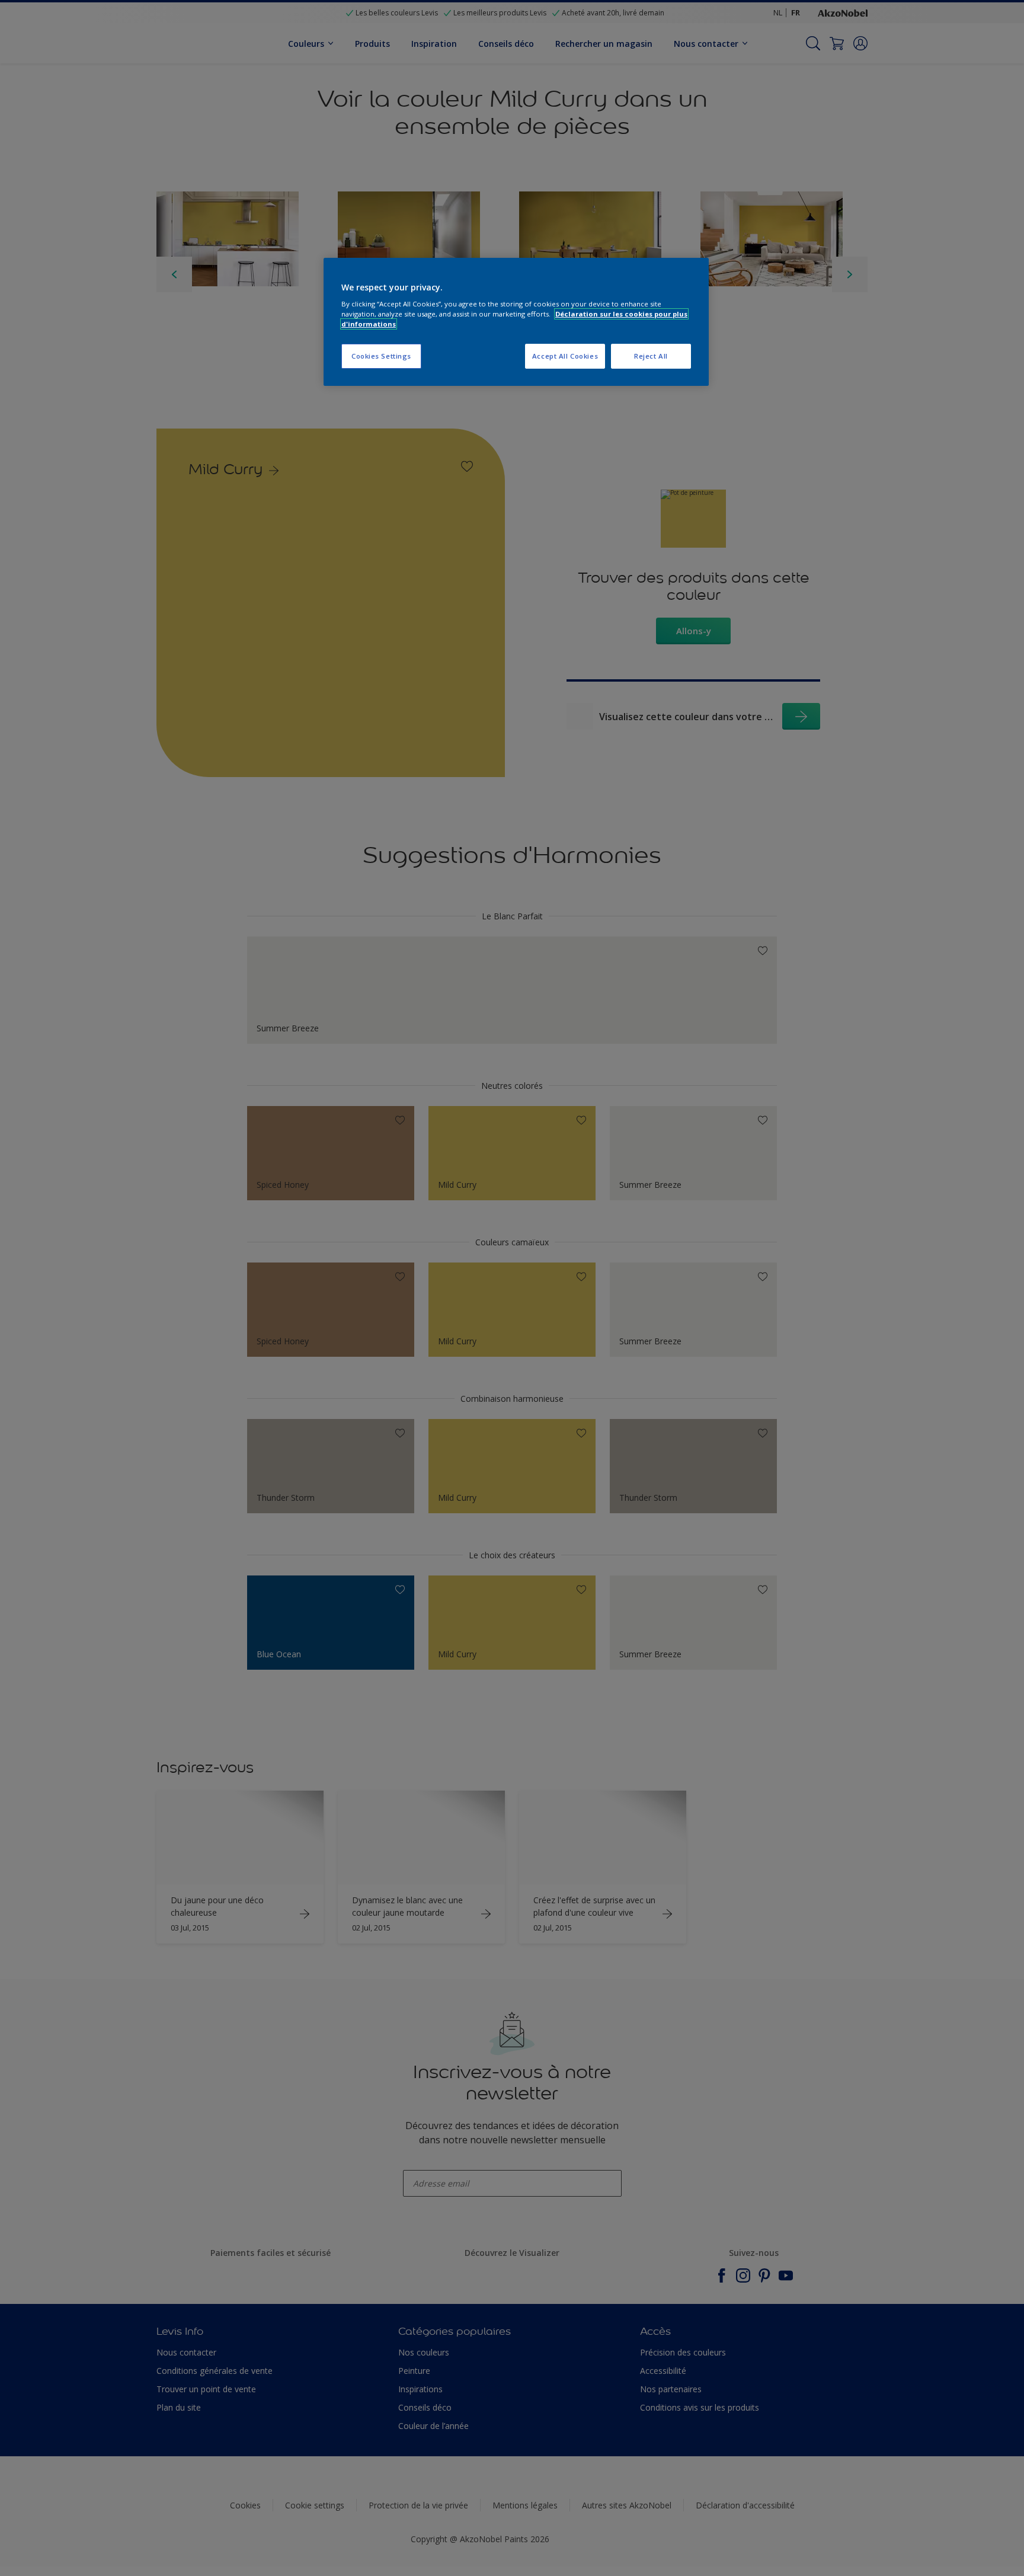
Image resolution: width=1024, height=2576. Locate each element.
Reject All (651, 356)
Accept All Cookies (565, 356)
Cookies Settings (381, 356)
